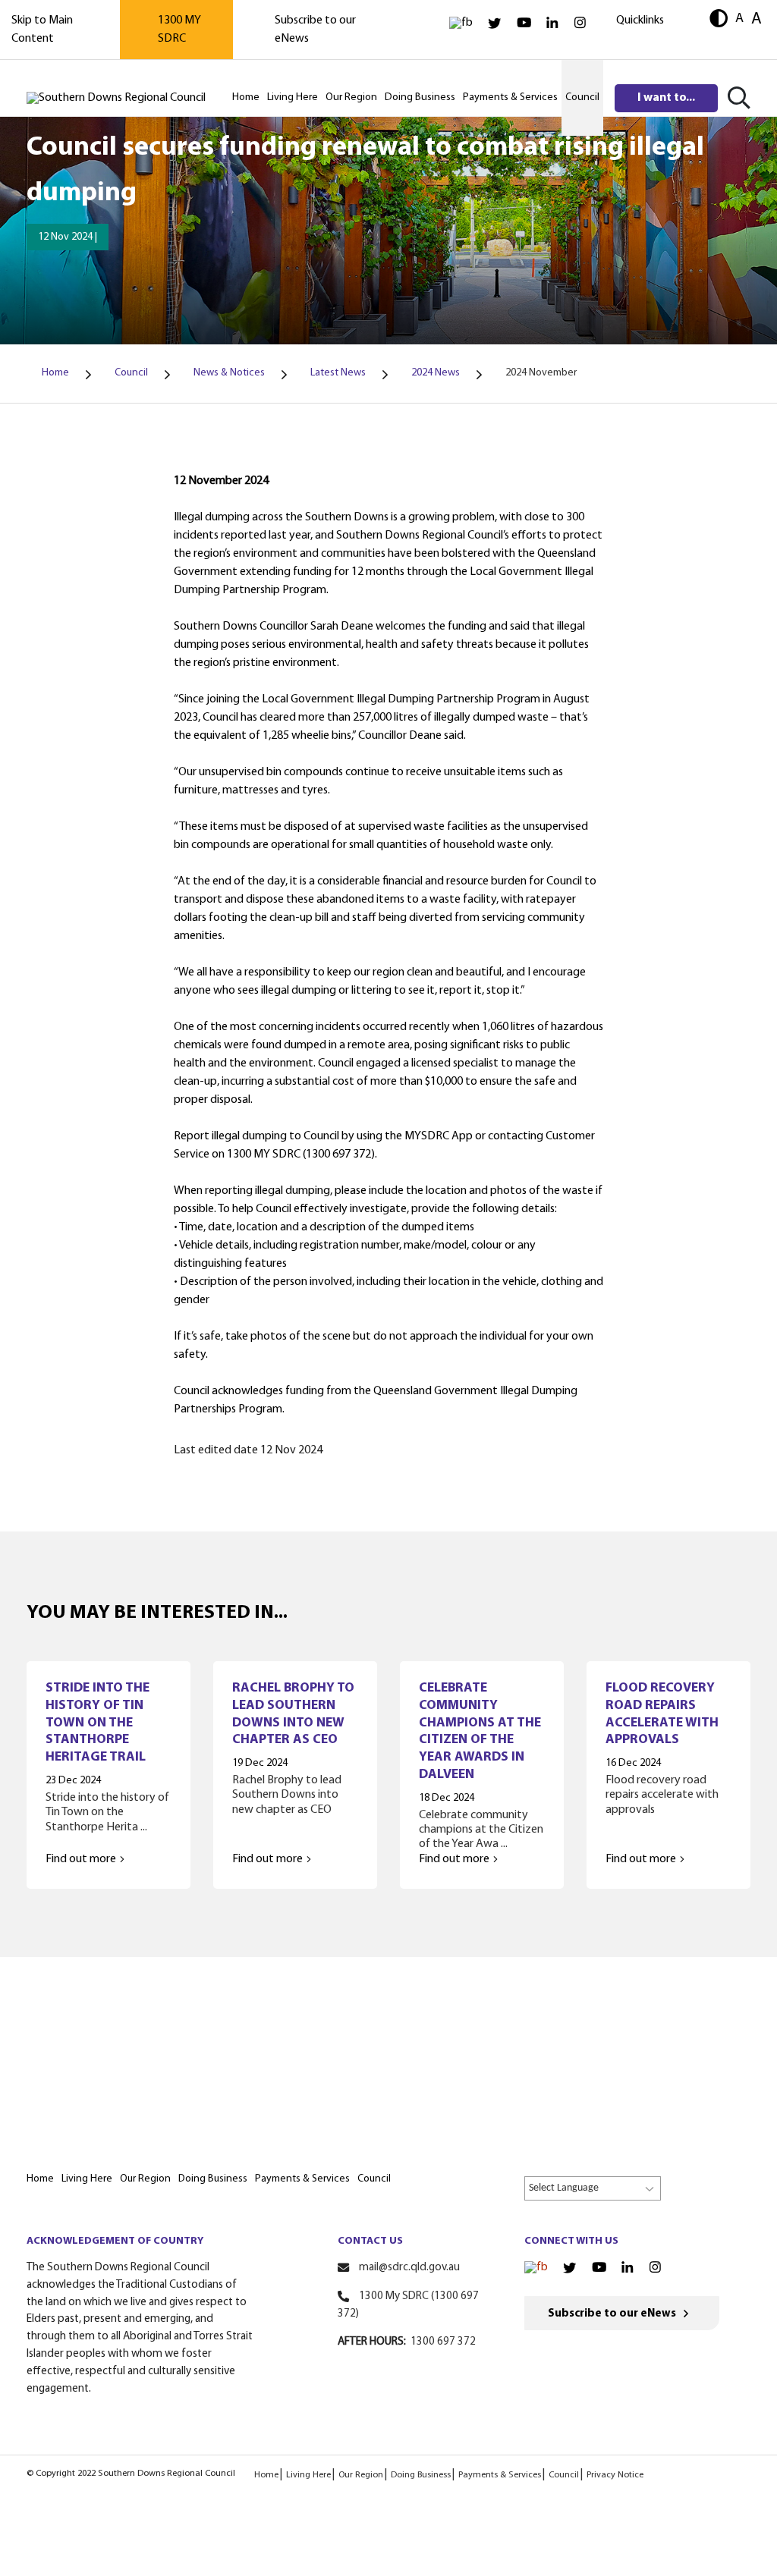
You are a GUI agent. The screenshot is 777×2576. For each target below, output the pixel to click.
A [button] (739, 19)
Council (564, 2475)
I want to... (666, 98)
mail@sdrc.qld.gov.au (409, 2268)
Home (266, 2475)
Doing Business (421, 2475)
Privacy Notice (615, 2475)
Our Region (361, 2475)
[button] (719, 20)
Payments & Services (500, 2475)
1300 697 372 (443, 2342)
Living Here (308, 2475)
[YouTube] (524, 23)
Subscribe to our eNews (612, 2314)
